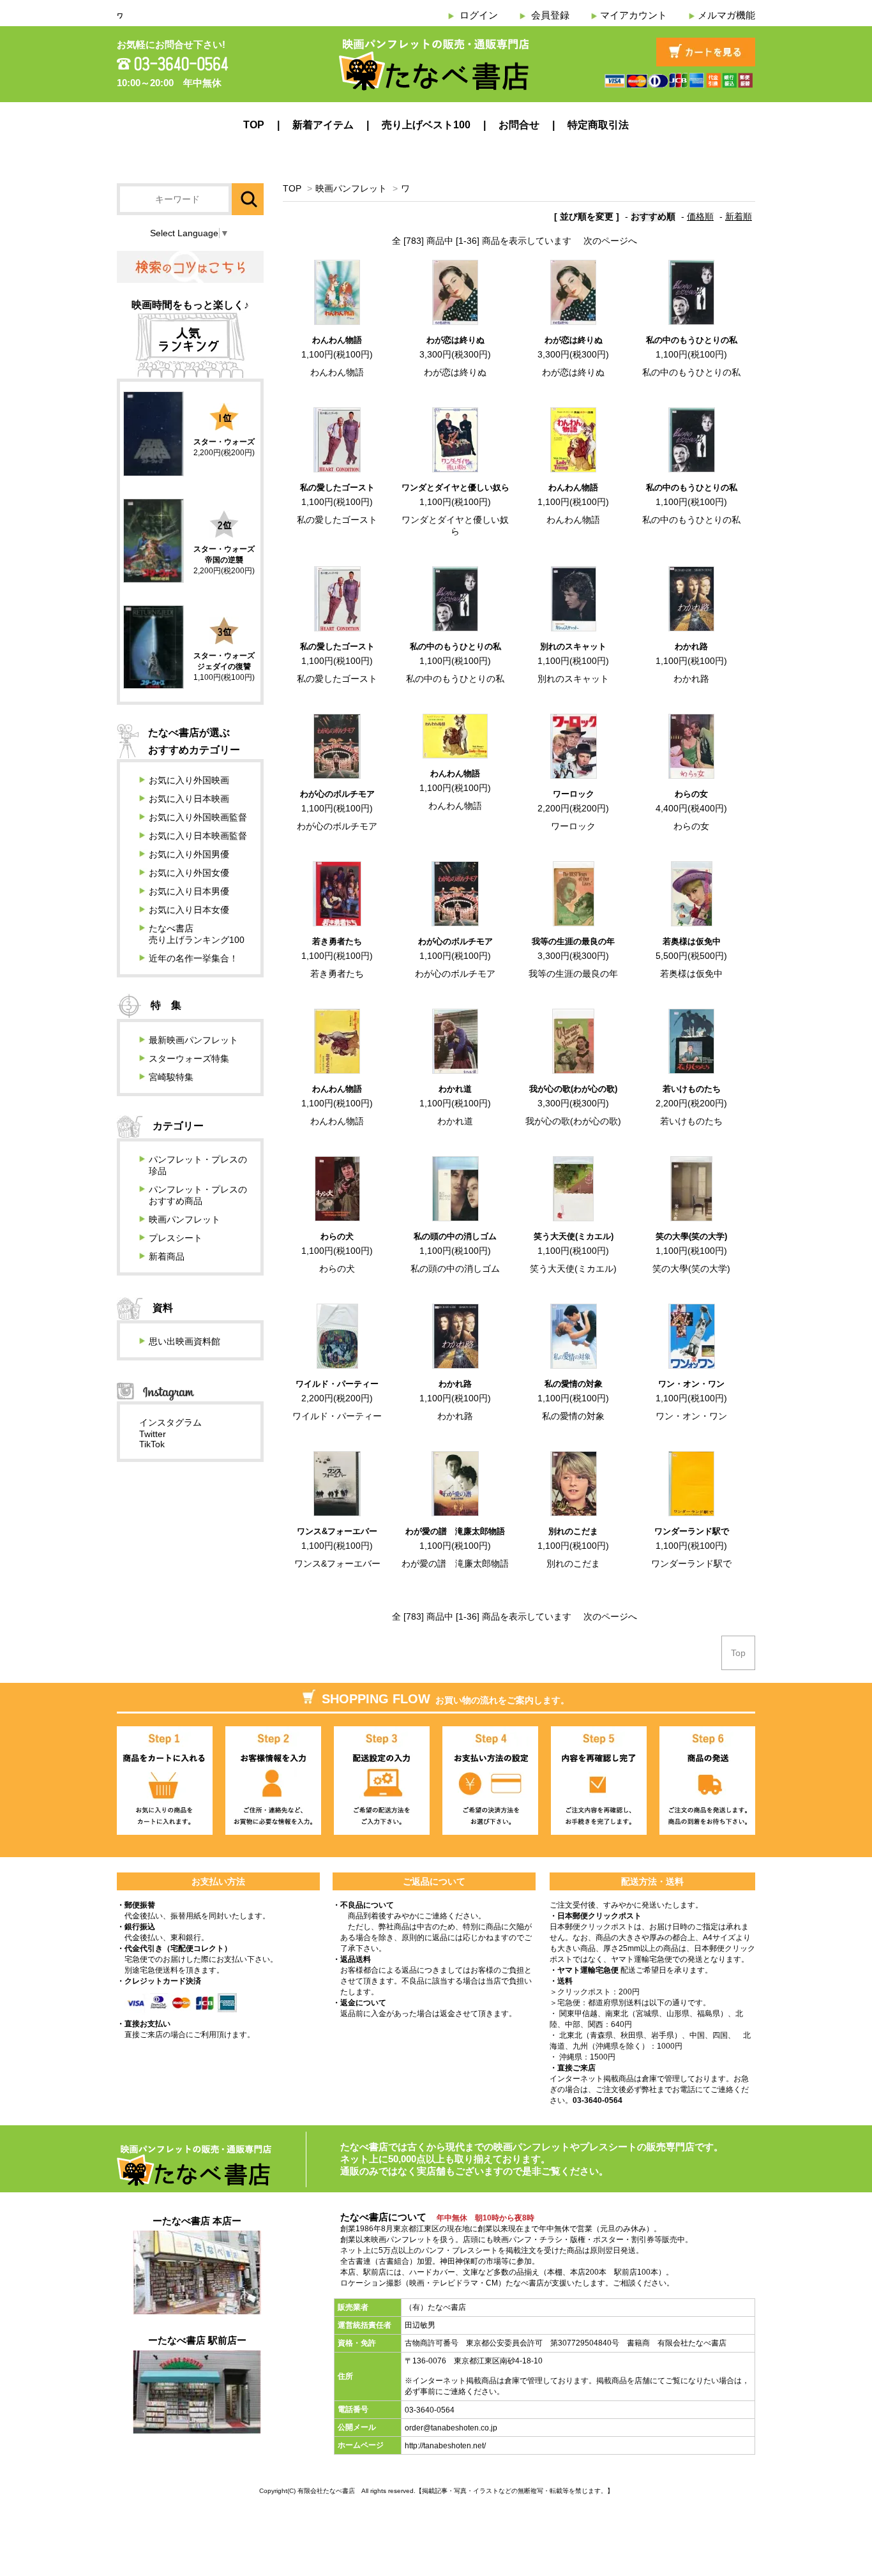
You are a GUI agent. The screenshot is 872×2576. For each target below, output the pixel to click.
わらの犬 (337, 1236)
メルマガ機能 (726, 15)
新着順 (739, 216)
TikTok (152, 1444)
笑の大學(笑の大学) (691, 1236)
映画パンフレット (351, 188)
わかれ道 (455, 1089)
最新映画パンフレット (193, 1040)
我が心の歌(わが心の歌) (573, 1089)
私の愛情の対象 (574, 1384)
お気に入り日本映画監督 (198, 836)
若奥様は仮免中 (692, 941)
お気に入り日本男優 (189, 891)
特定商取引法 (598, 125)
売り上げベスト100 (426, 125)
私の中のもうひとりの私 (692, 340)
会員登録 (550, 15)
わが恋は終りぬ (455, 340)
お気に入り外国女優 (189, 873)
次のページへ (610, 241)
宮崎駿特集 (171, 1077)
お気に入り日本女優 (189, 910)
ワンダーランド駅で (692, 1531)
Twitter (153, 1434)
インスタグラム (170, 1422)
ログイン (479, 15)
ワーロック (574, 794)
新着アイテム (323, 125)
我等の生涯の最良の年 (573, 941)
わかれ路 (691, 646)
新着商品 (167, 1256)
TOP (254, 125)
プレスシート (176, 1238)
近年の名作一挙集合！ (193, 958)
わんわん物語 (337, 340)
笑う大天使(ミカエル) (574, 1236)
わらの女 (691, 794)
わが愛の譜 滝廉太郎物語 (455, 1531)
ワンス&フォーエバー (337, 1531)
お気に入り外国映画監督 (198, 817)
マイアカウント (634, 15)
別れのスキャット (573, 646)
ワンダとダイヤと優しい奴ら (455, 487)
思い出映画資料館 (184, 1341)
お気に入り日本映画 (189, 799)
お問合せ (519, 125)
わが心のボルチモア (337, 794)
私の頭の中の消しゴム (455, 1236)
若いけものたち (692, 1089)
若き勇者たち (337, 941)
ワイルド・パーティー (337, 1384)
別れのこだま (573, 1531)
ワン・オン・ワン (691, 1384)
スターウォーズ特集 (189, 1058)
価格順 (700, 216)
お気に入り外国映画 (189, 780)
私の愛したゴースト (337, 487)
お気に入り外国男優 (189, 854)
